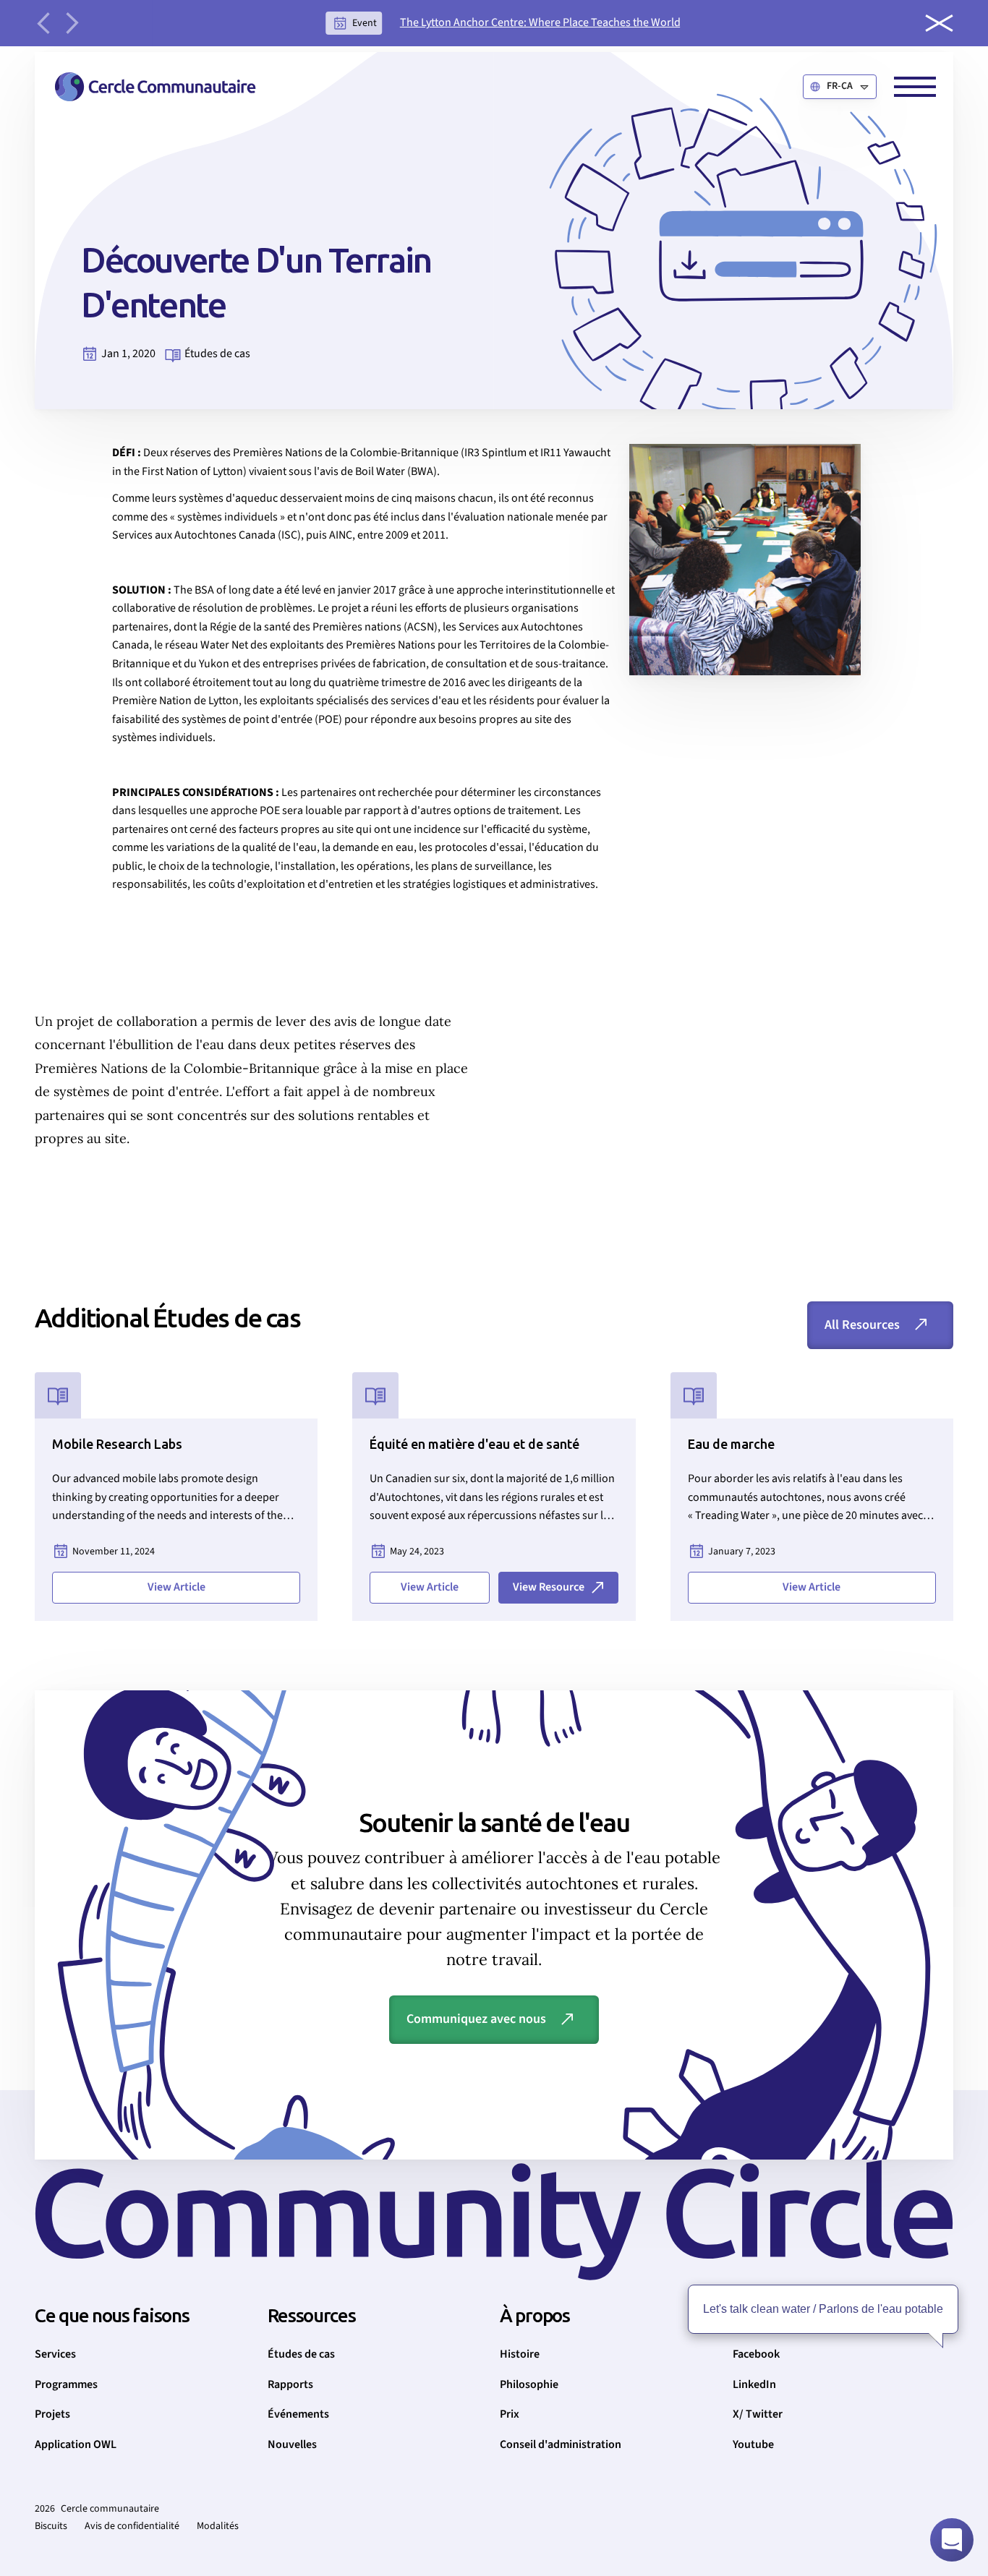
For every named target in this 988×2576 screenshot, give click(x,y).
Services (55, 2354)
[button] (840, 87)
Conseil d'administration (561, 2444)
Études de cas (301, 2354)
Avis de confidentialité (132, 2526)
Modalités (218, 2526)
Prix (510, 2414)
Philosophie (529, 2384)
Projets (52, 2414)
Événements (298, 2414)
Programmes (66, 2384)
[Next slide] (72, 23)
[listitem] (503, 23)
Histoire (520, 2354)
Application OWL (76, 2444)
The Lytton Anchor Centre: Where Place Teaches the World (540, 22)
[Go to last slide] (43, 23)
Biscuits (51, 2526)
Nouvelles (292, 2444)
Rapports (290, 2384)
